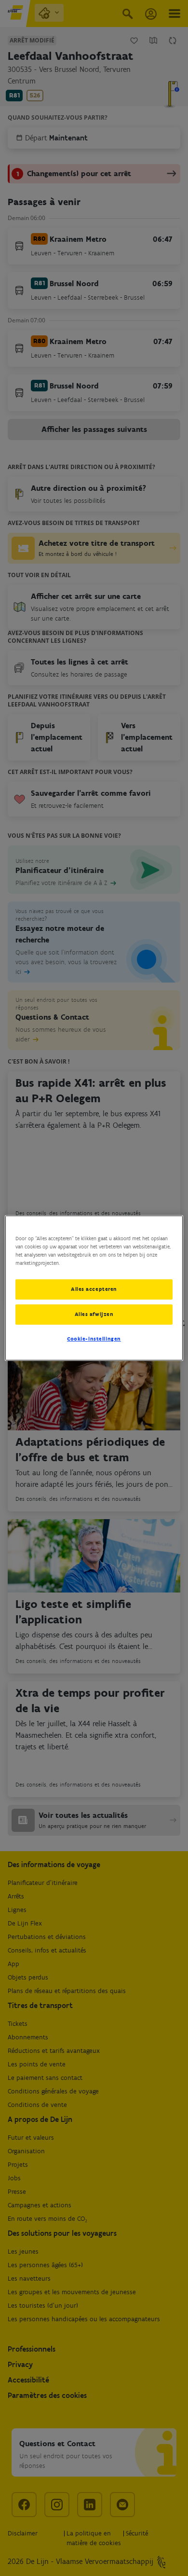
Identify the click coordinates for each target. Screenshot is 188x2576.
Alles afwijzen (94, 1314)
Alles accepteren (94, 1289)
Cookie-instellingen (94, 1339)
